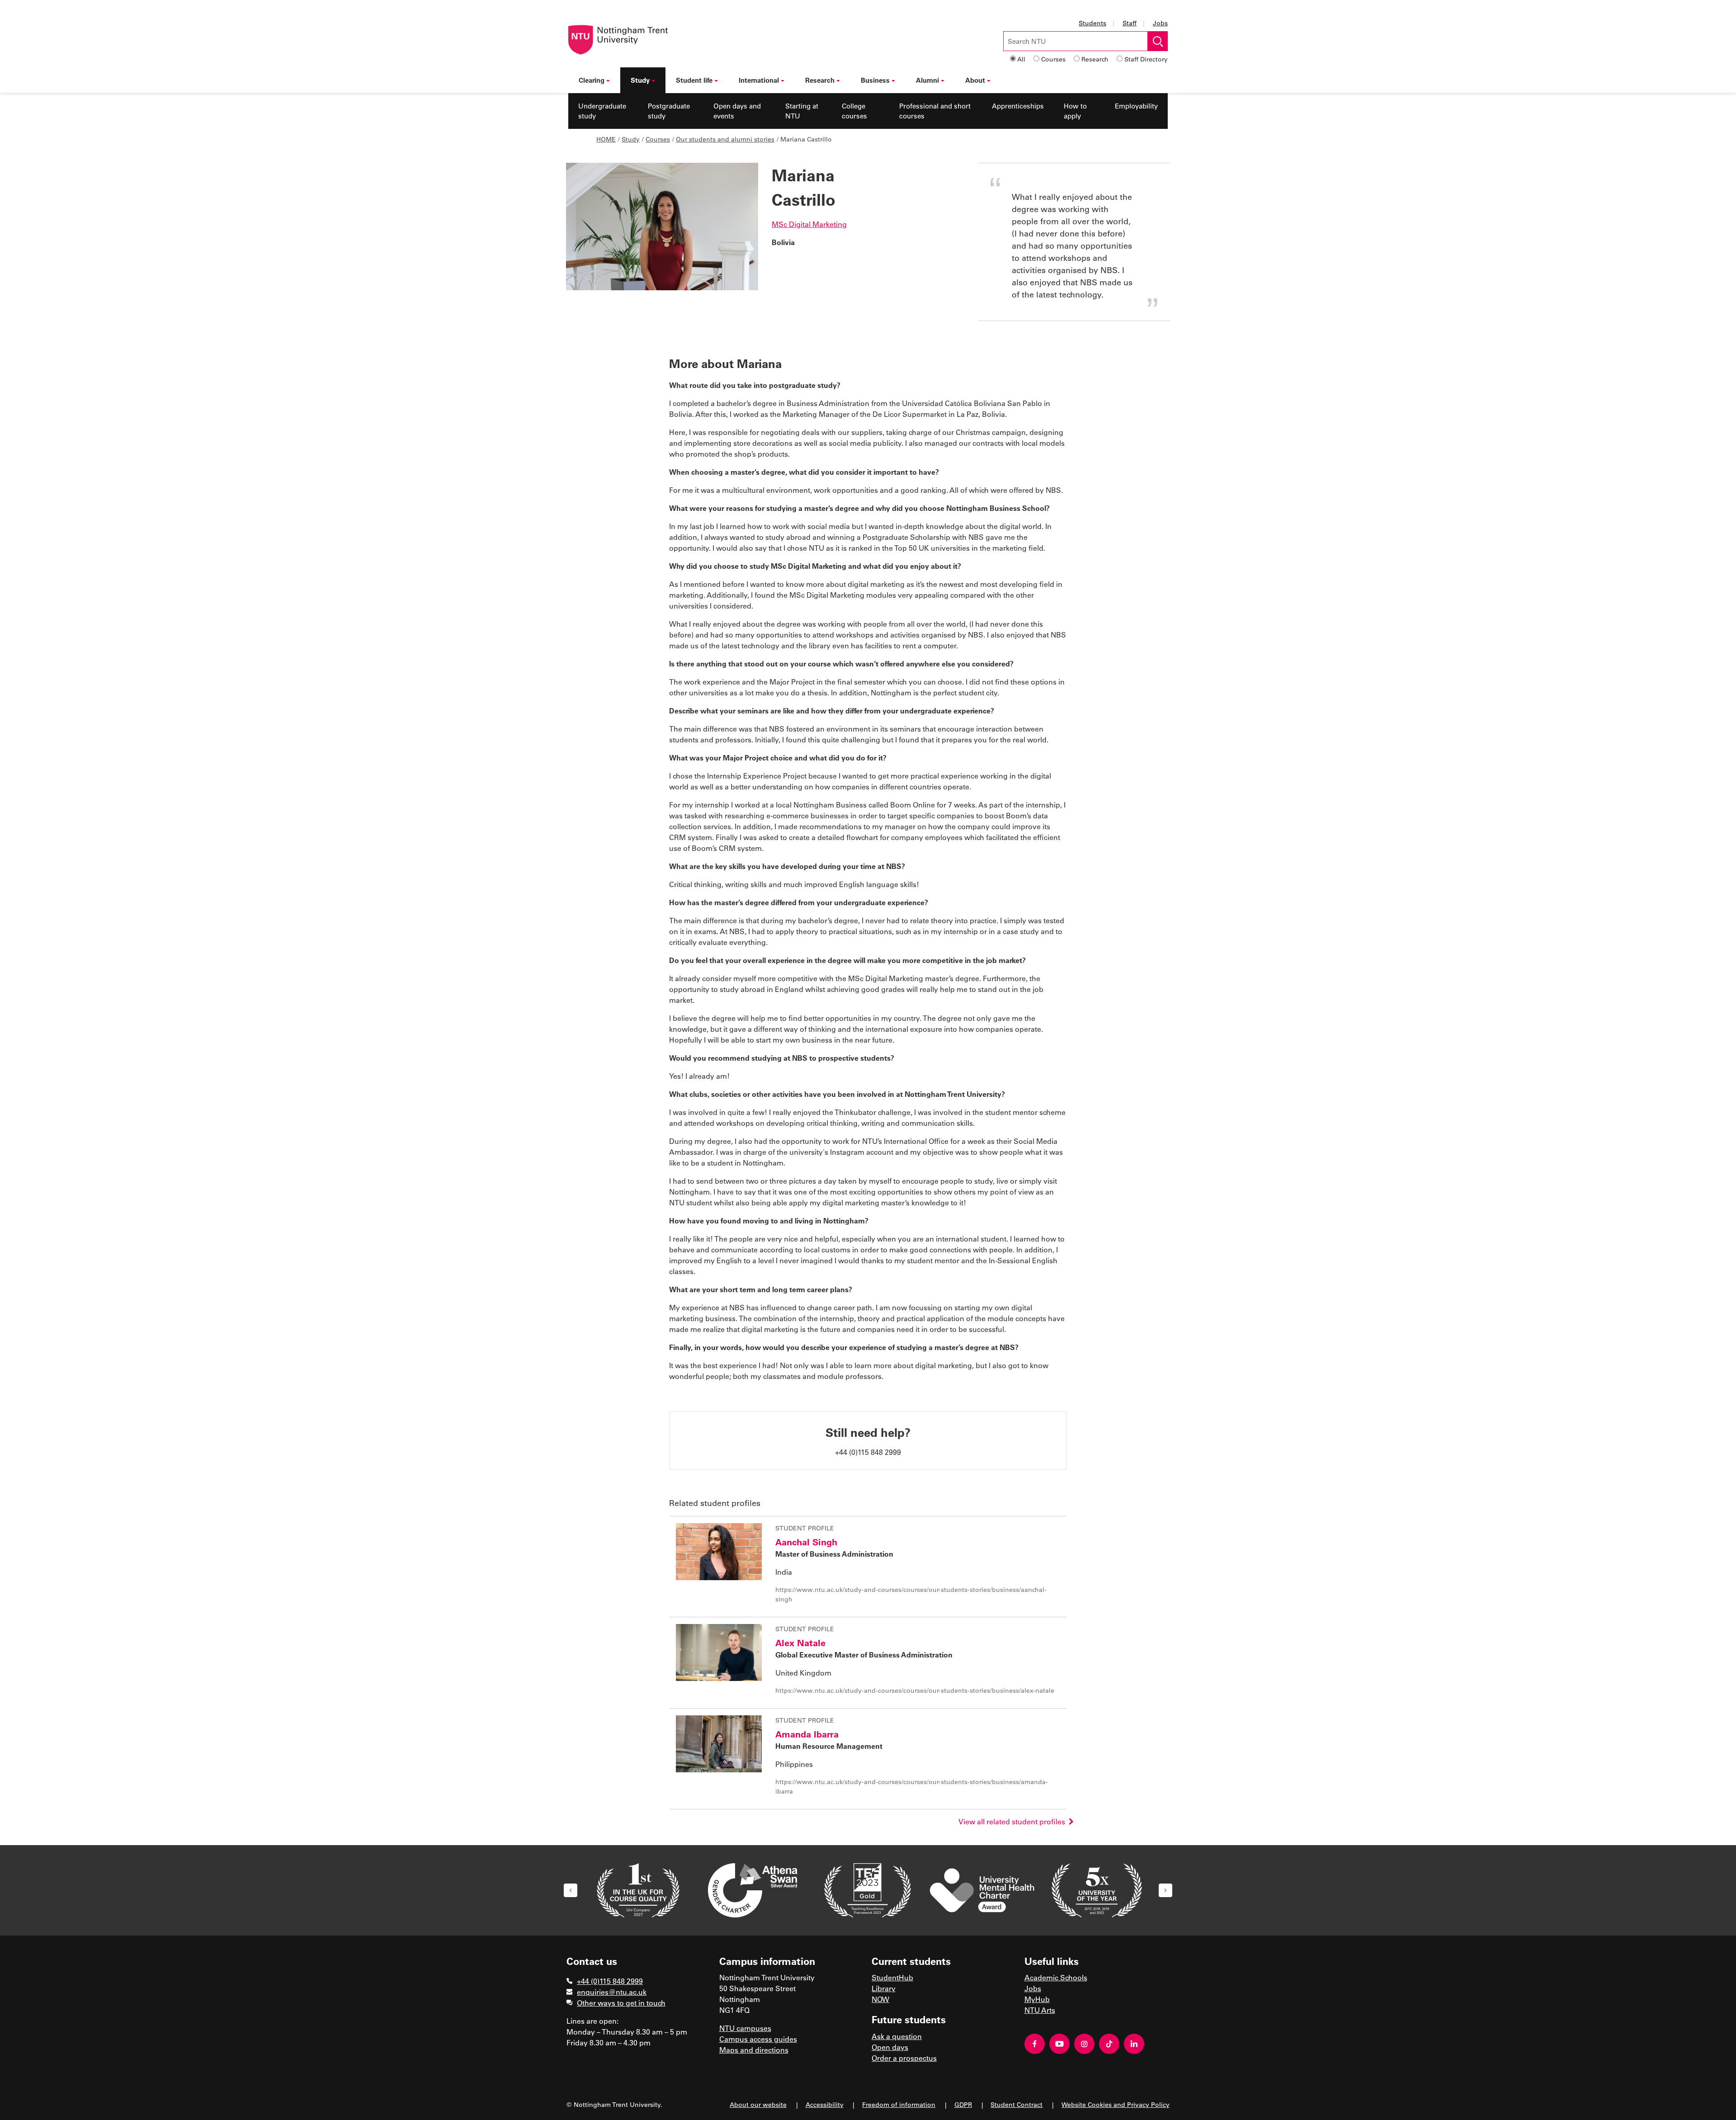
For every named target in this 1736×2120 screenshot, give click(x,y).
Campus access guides (758, 2039)
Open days (890, 2047)
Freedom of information (899, 2104)
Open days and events (737, 111)
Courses (1053, 59)
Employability (1136, 106)
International (759, 80)
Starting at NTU (802, 111)
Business (875, 80)
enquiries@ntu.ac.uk (612, 1992)
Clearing (592, 80)
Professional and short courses (935, 111)
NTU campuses (745, 2028)
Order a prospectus (904, 2058)
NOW (880, 1999)
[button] (571, 1890)
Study (640, 80)
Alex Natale (800, 1643)
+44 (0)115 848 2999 (610, 1981)
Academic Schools (1056, 1977)
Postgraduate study (669, 111)
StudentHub (892, 1977)
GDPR (963, 2104)
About (975, 80)
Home (606, 139)
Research (1095, 59)
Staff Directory (1146, 59)
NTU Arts (1040, 2010)
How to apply (1075, 111)
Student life (694, 80)
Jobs (1160, 23)
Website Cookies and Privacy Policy (1116, 2104)
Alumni (927, 80)
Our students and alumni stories (725, 139)
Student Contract (1017, 2104)
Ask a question (897, 2036)
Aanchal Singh (806, 1542)
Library (884, 1988)
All (1021, 59)
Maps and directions (754, 2050)
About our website (758, 2104)
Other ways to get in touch (621, 2003)
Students (1092, 23)
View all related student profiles (1014, 1821)
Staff (1130, 23)
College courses (854, 111)
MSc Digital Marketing (809, 224)
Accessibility (825, 2104)
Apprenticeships (1018, 106)
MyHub (1037, 1999)
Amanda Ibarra (807, 1734)
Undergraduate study (602, 111)
